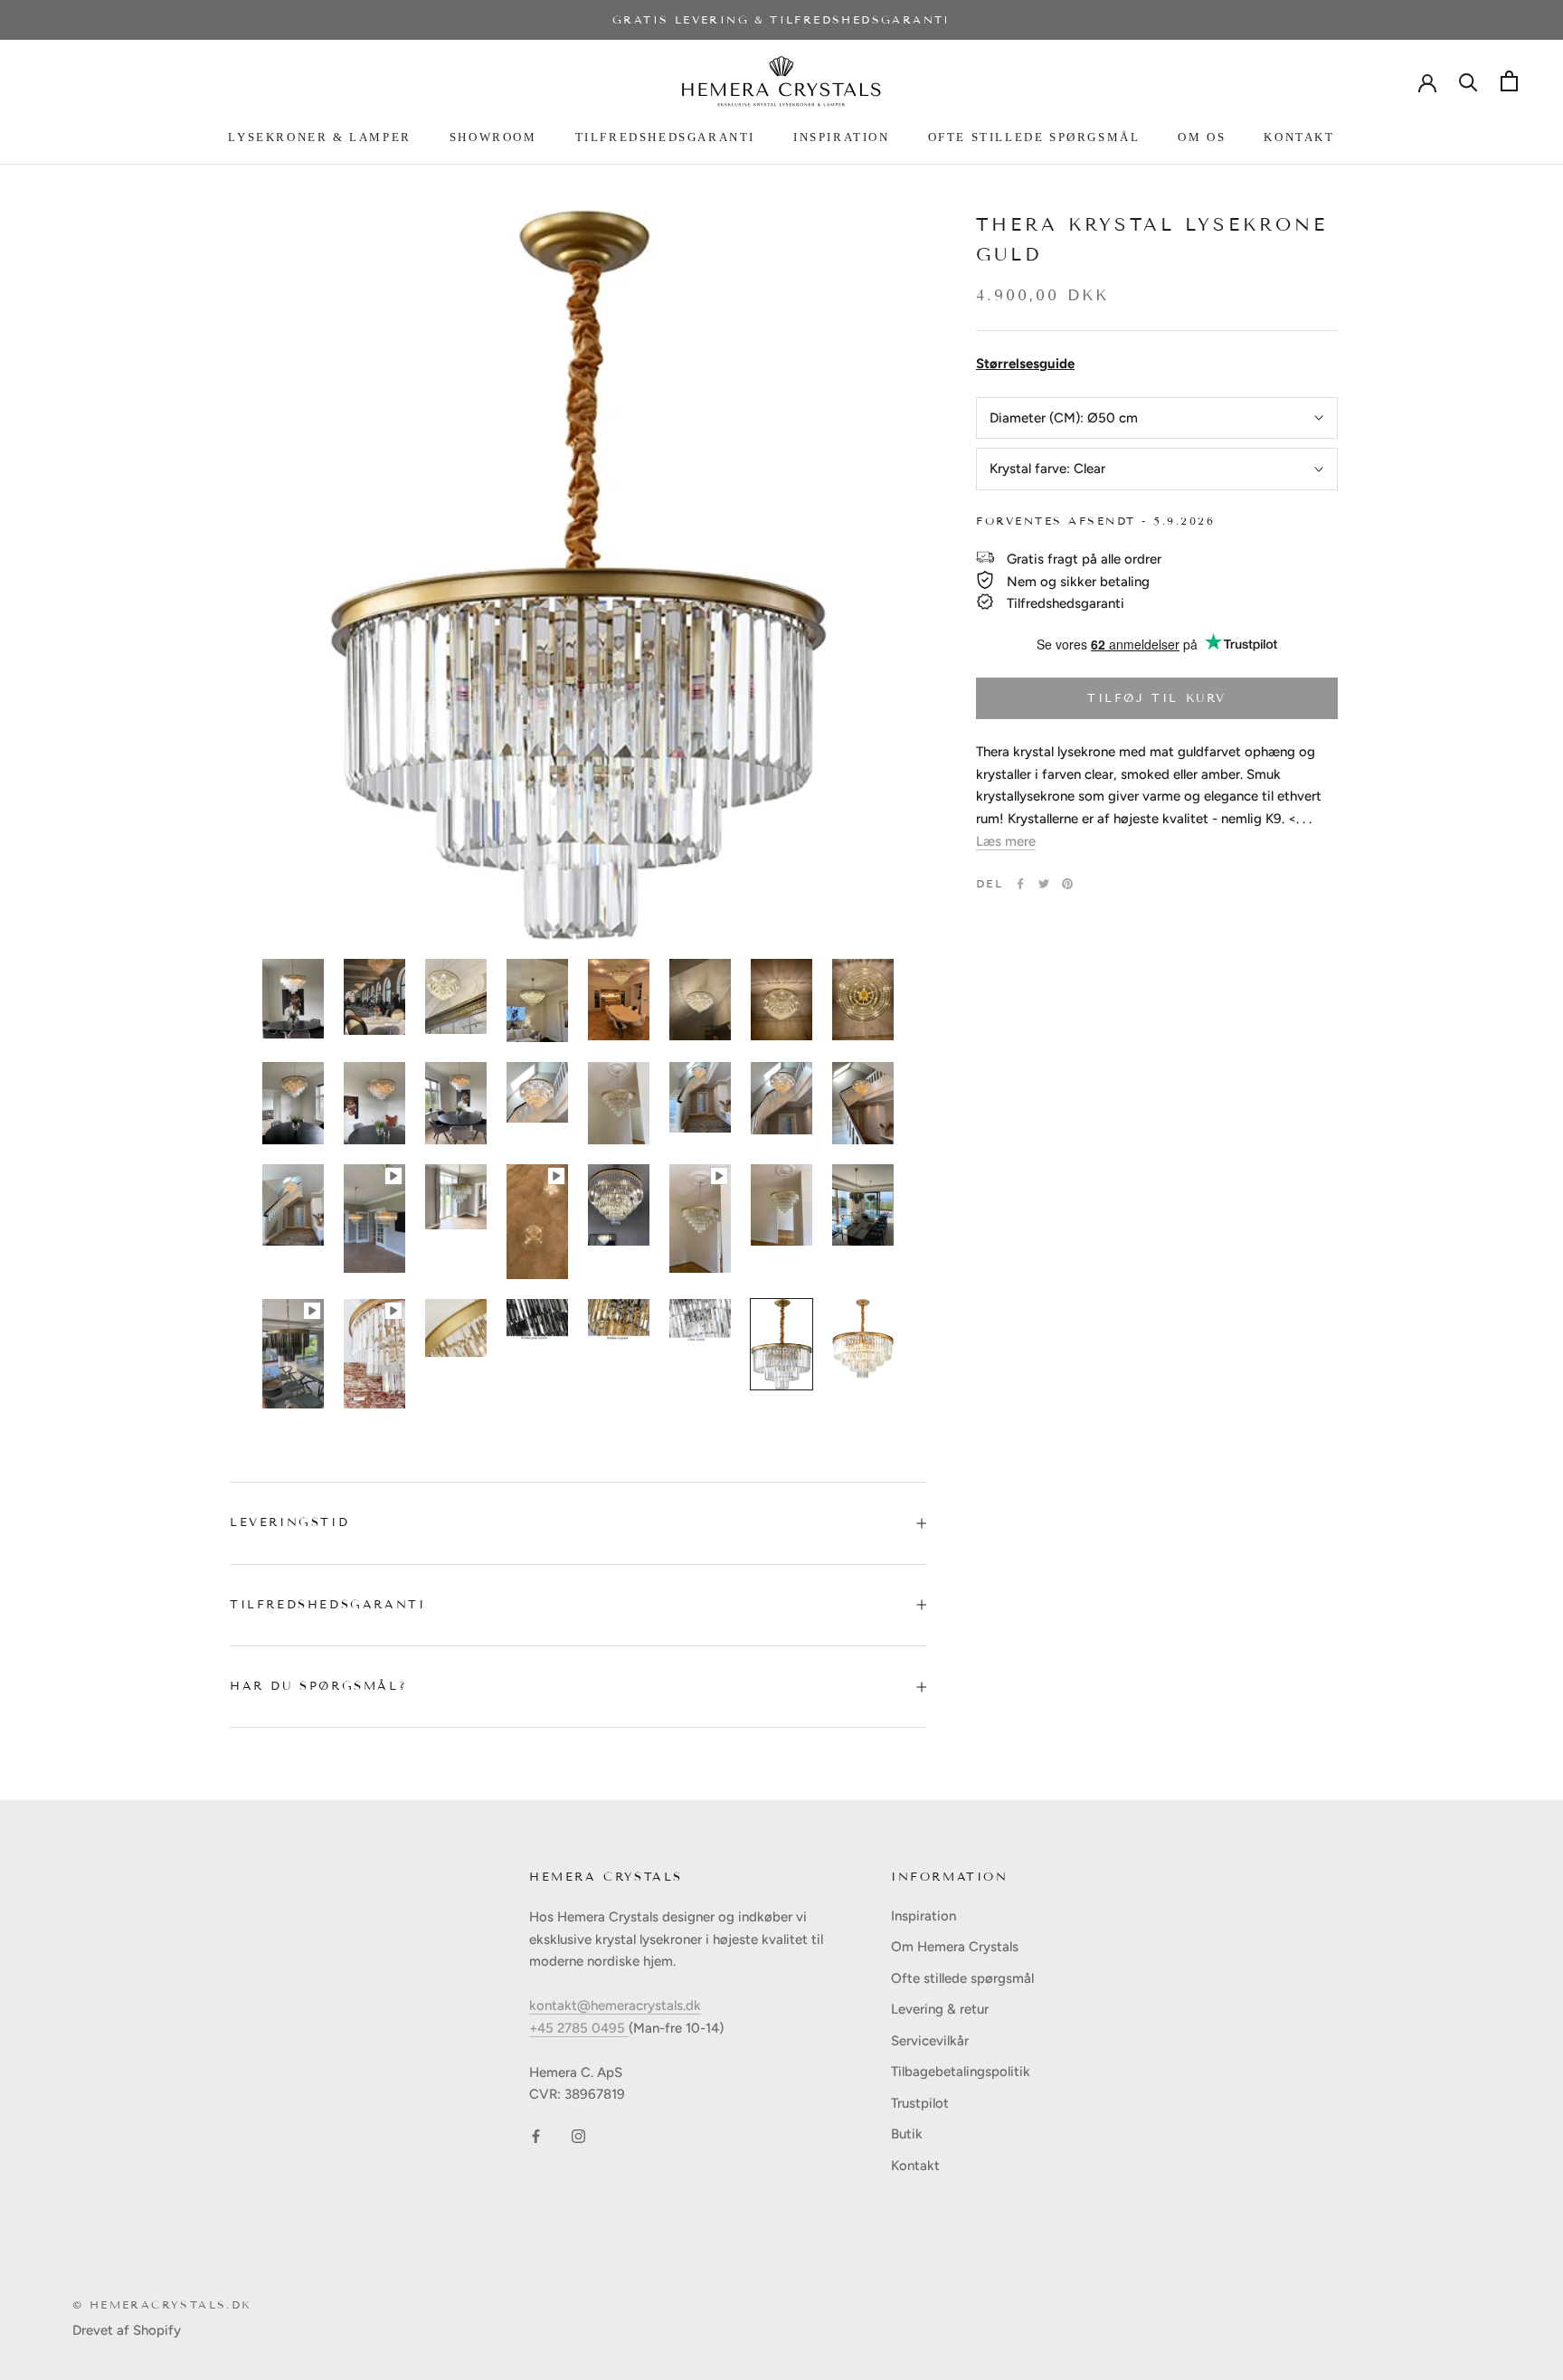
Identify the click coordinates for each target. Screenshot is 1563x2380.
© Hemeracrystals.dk (162, 2304)
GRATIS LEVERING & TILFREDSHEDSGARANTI (781, 19)
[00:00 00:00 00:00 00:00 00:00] (578, 575)
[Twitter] (1044, 884)
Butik (907, 2134)
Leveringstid (289, 1522)
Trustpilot (920, 2103)
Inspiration (842, 137)
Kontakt (1299, 137)
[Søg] (1468, 81)
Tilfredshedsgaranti (665, 137)
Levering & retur (940, 2009)
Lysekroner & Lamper (319, 137)
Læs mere (1006, 841)
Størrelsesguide (1025, 364)
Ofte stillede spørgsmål (1034, 137)
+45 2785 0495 (579, 2028)
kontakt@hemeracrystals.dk (615, 2005)
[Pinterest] (1067, 884)
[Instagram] (578, 2135)
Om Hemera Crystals (955, 1947)
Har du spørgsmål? (318, 1686)
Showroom (493, 137)
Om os (1202, 137)
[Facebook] (1020, 884)
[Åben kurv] (1509, 81)
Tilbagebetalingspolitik (961, 2072)
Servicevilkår (930, 2041)
